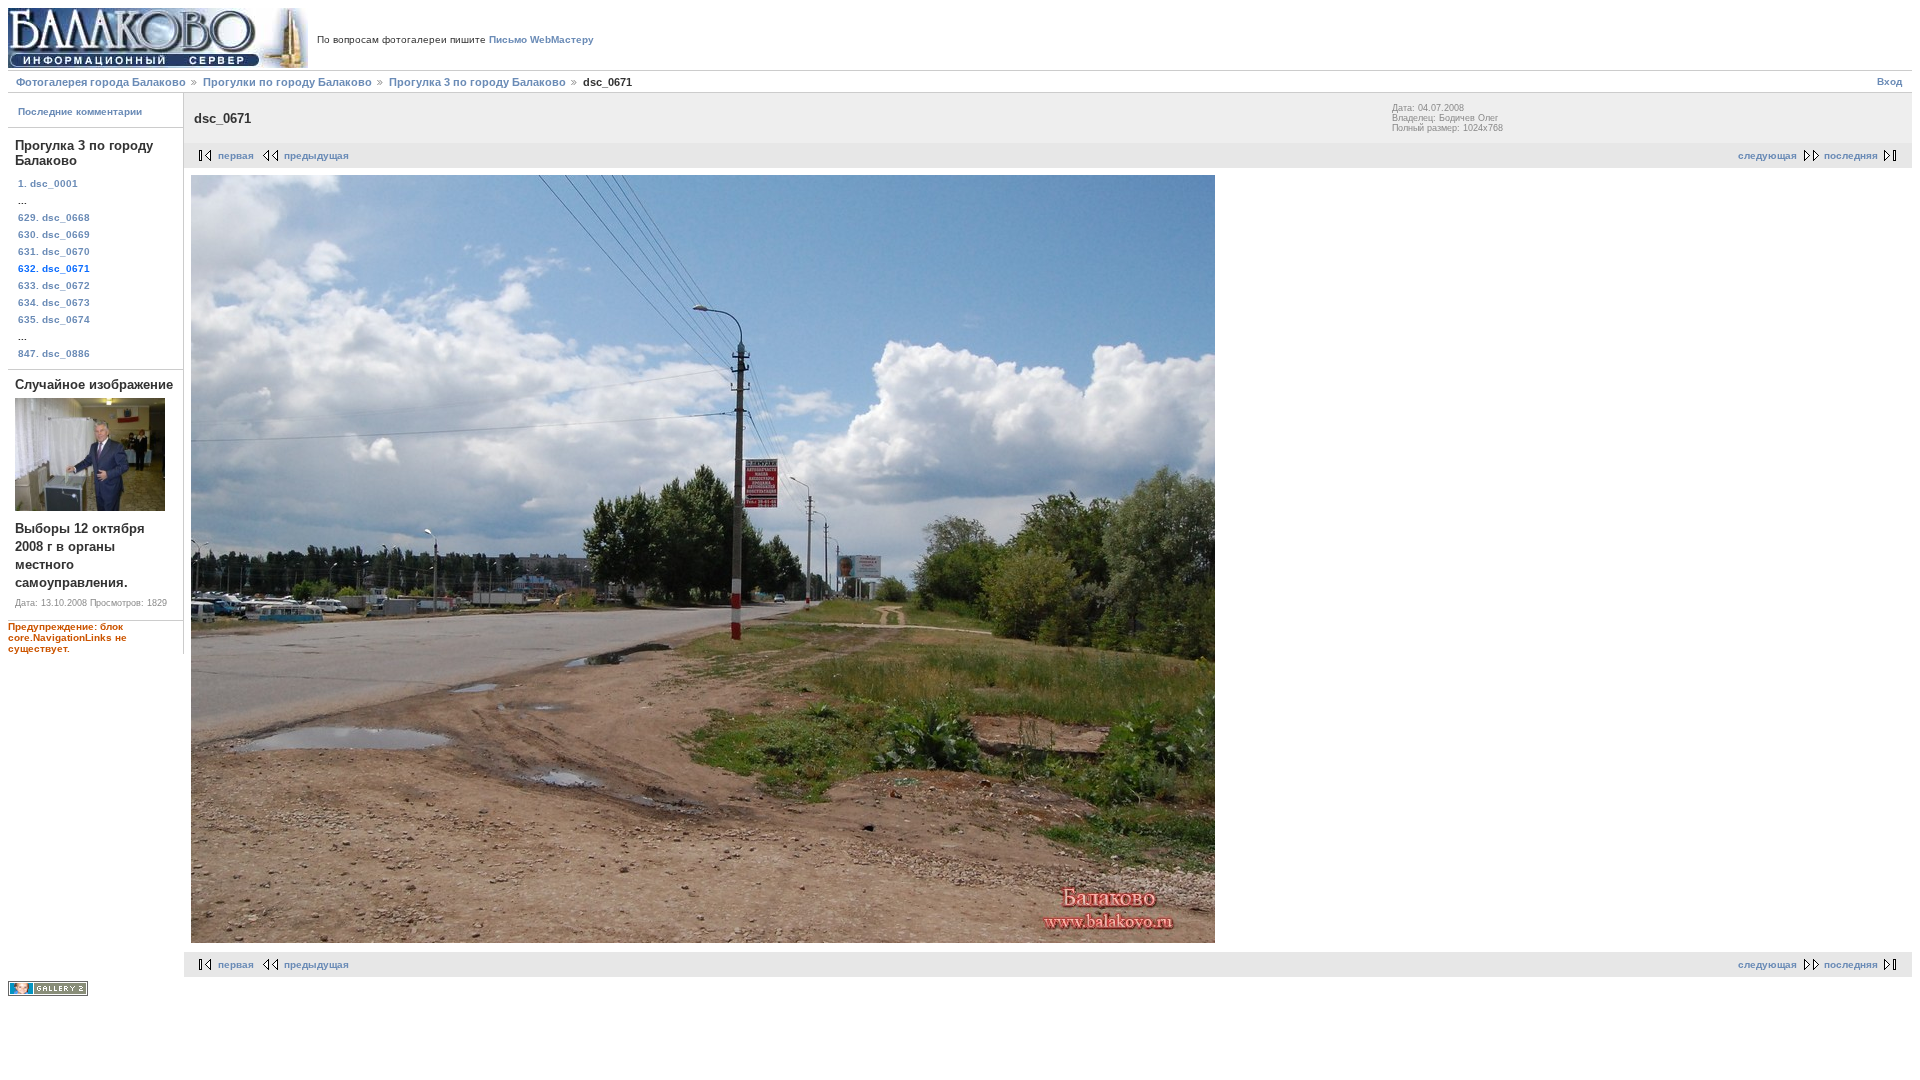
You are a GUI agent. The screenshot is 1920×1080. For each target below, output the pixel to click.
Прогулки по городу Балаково (287, 82)
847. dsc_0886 (54, 353)
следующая (1767, 155)
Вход (1889, 81)
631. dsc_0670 (54, 251)
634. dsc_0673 (54, 302)
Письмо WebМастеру (541, 39)
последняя (1851, 155)
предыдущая (316, 155)
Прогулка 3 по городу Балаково (477, 82)
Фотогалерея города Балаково (101, 82)
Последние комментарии (80, 111)
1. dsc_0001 (48, 183)
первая (236, 155)
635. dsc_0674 (54, 319)
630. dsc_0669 (54, 234)
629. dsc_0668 (54, 217)
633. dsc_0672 (54, 285)
